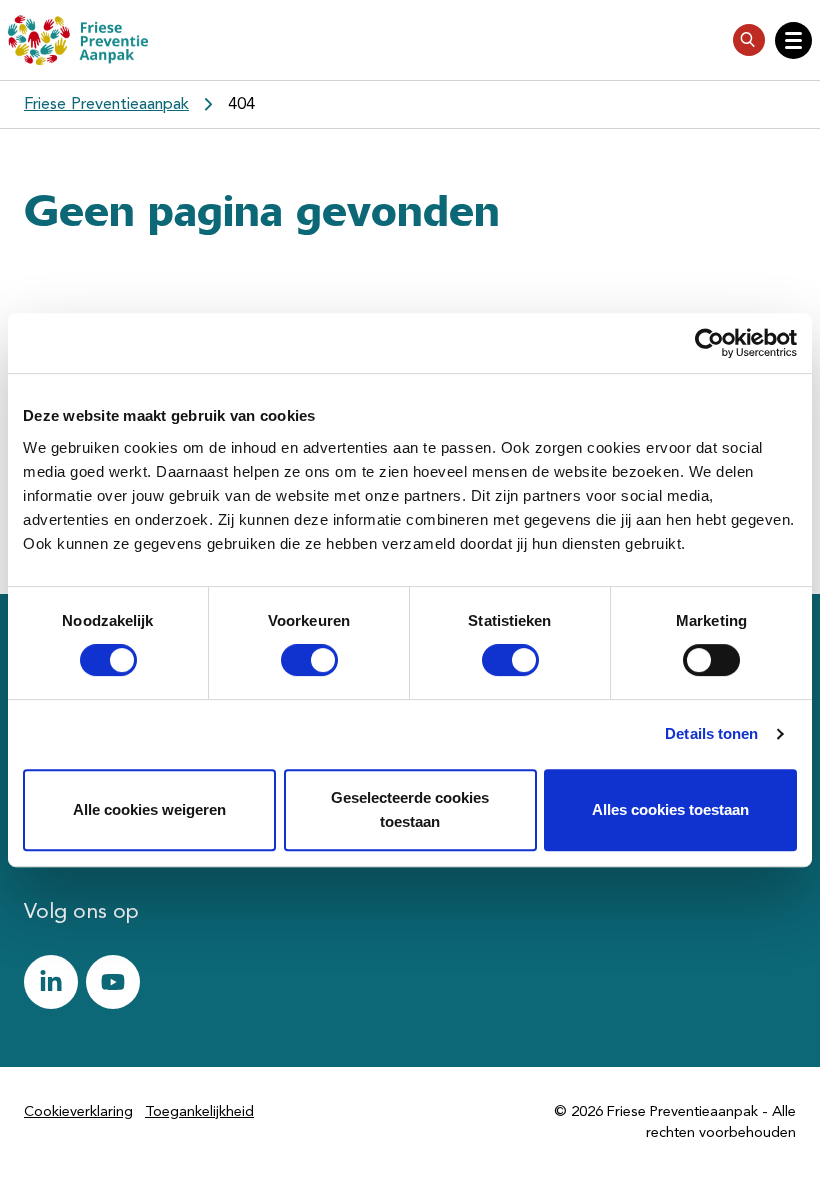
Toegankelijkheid (199, 1112)
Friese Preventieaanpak (106, 104)
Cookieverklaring (78, 1112)
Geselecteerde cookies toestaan (410, 809)
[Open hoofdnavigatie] (793, 40)
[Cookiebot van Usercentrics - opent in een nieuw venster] (709, 343)
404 (241, 104)
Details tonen (711, 733)
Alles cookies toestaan (670, 809)
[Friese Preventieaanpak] (78, 40)
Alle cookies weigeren (149, 809)
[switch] (291, 660)
